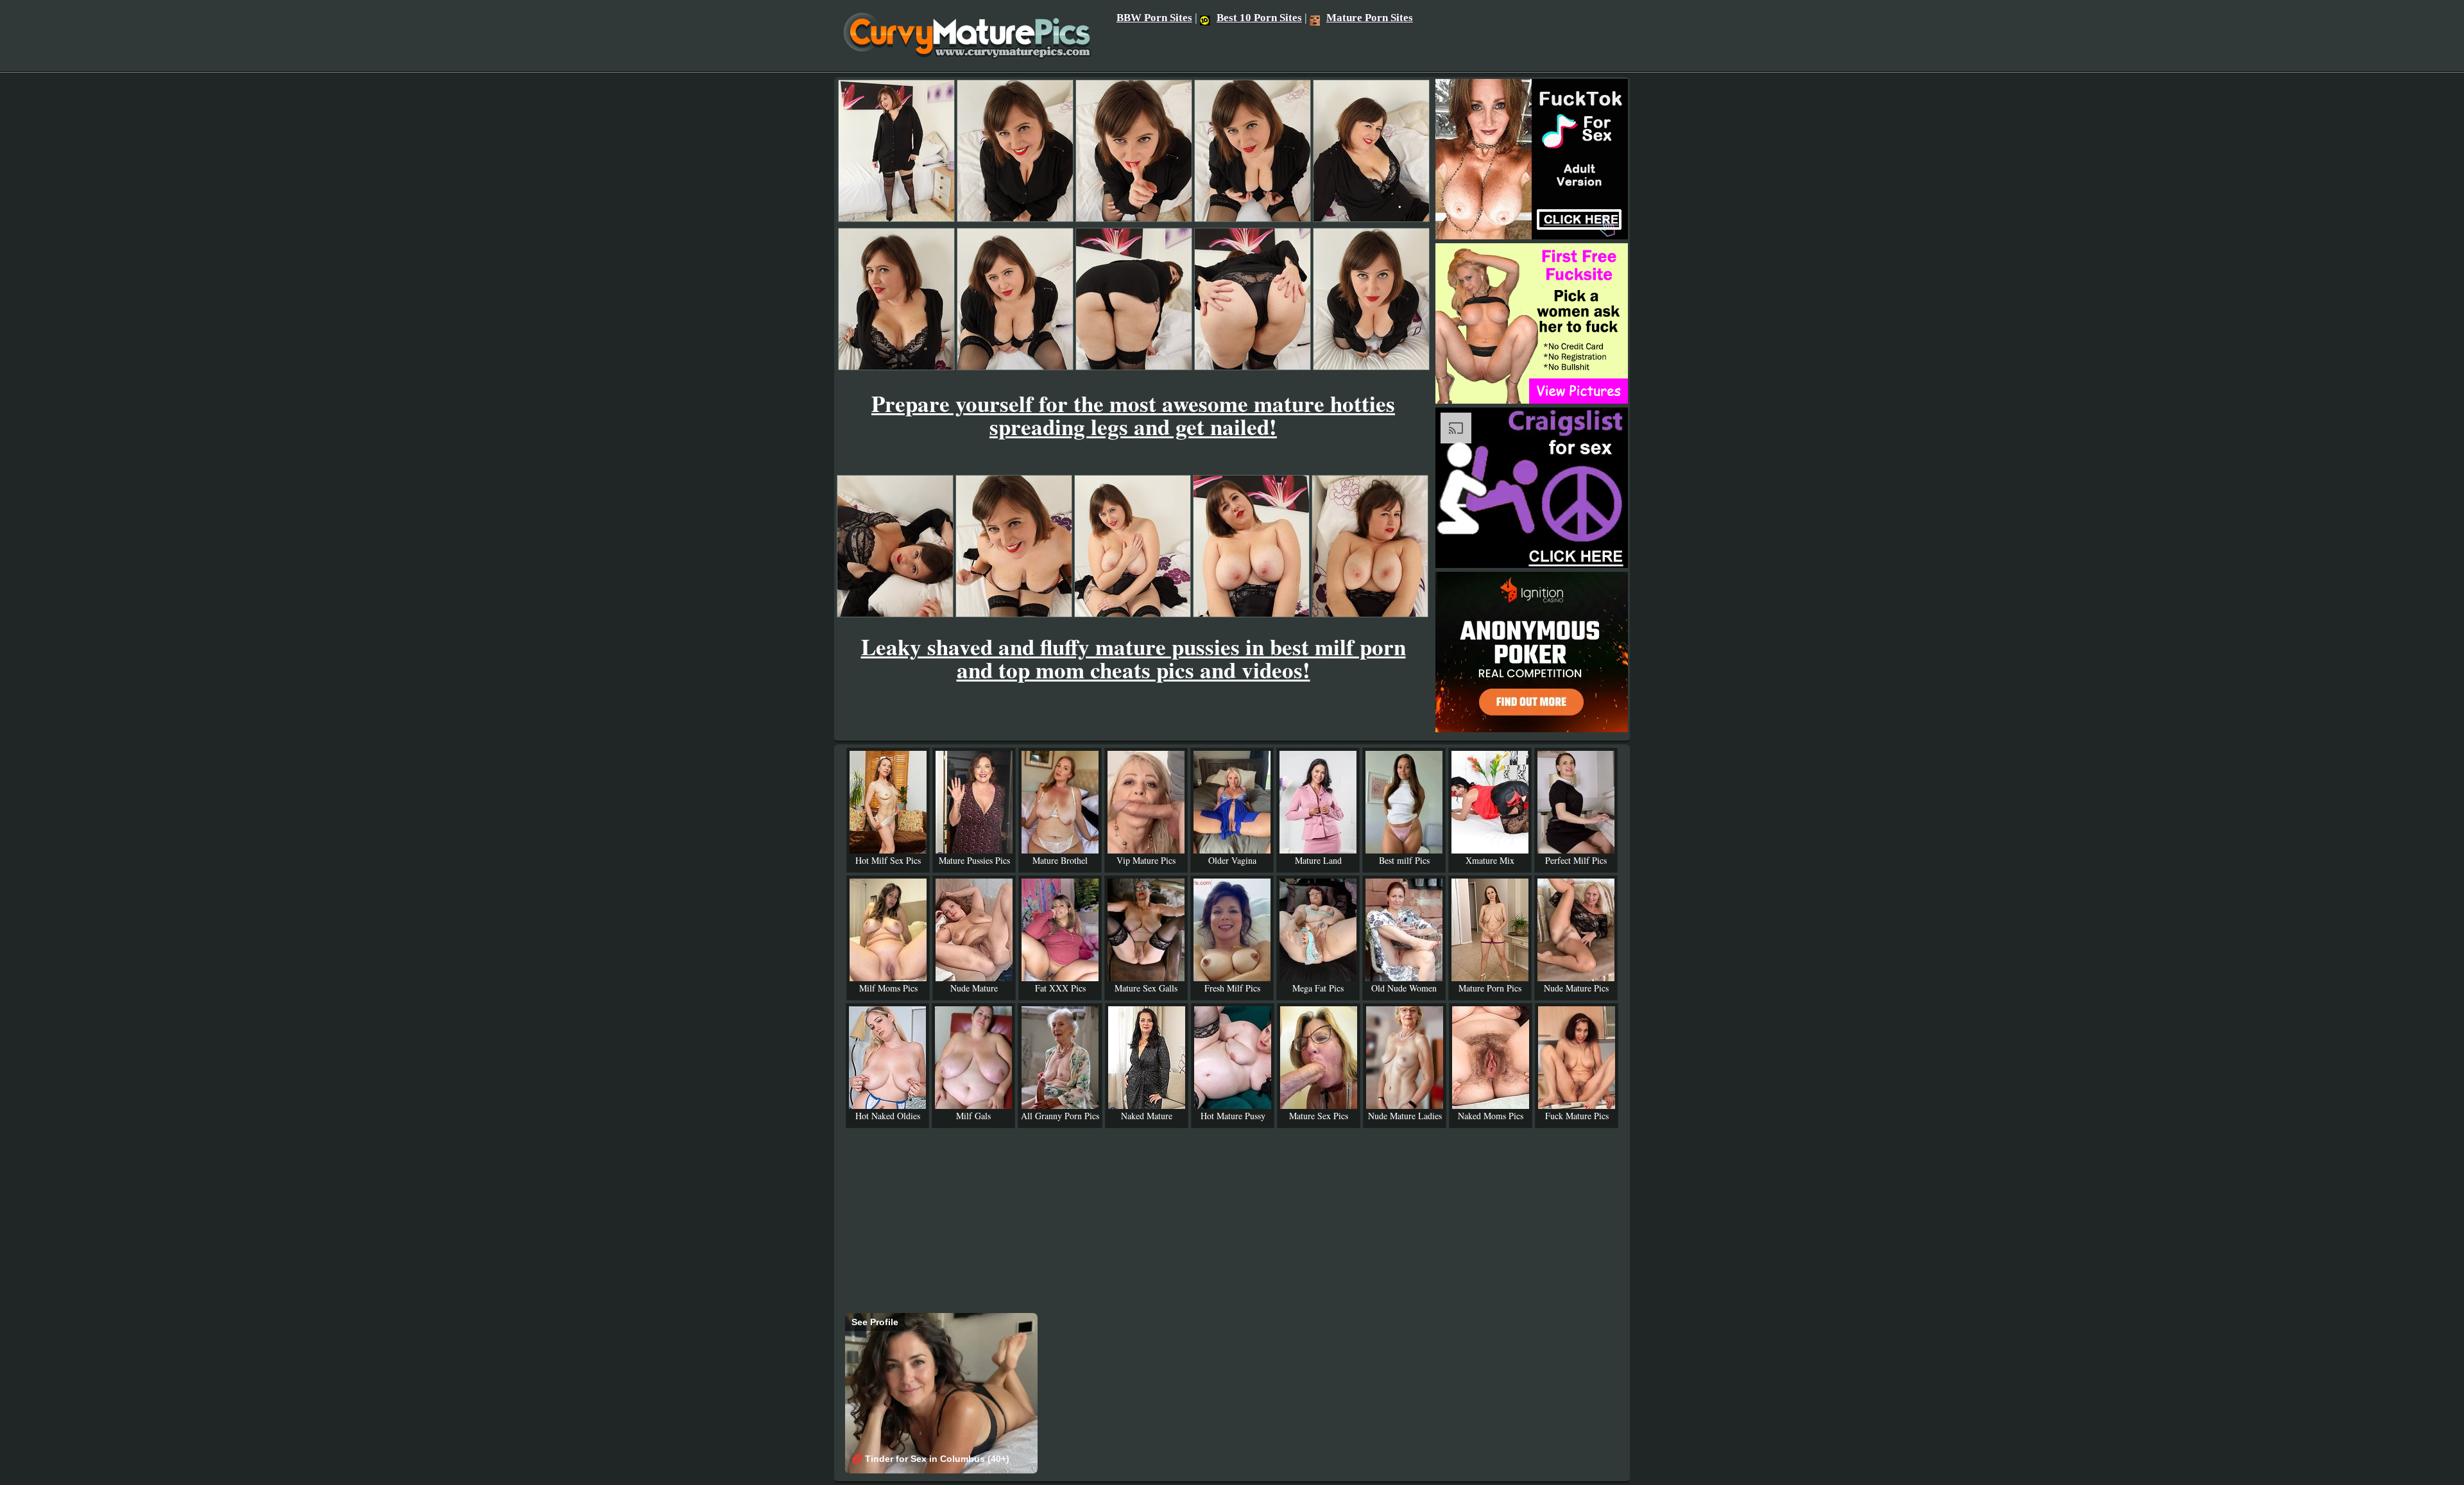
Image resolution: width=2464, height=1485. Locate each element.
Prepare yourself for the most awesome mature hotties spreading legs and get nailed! (1133, 415)
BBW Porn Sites (1154, 18)
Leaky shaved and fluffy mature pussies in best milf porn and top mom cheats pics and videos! (1134, 658)
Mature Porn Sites (1370, 18)
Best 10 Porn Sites (1259, 18)
